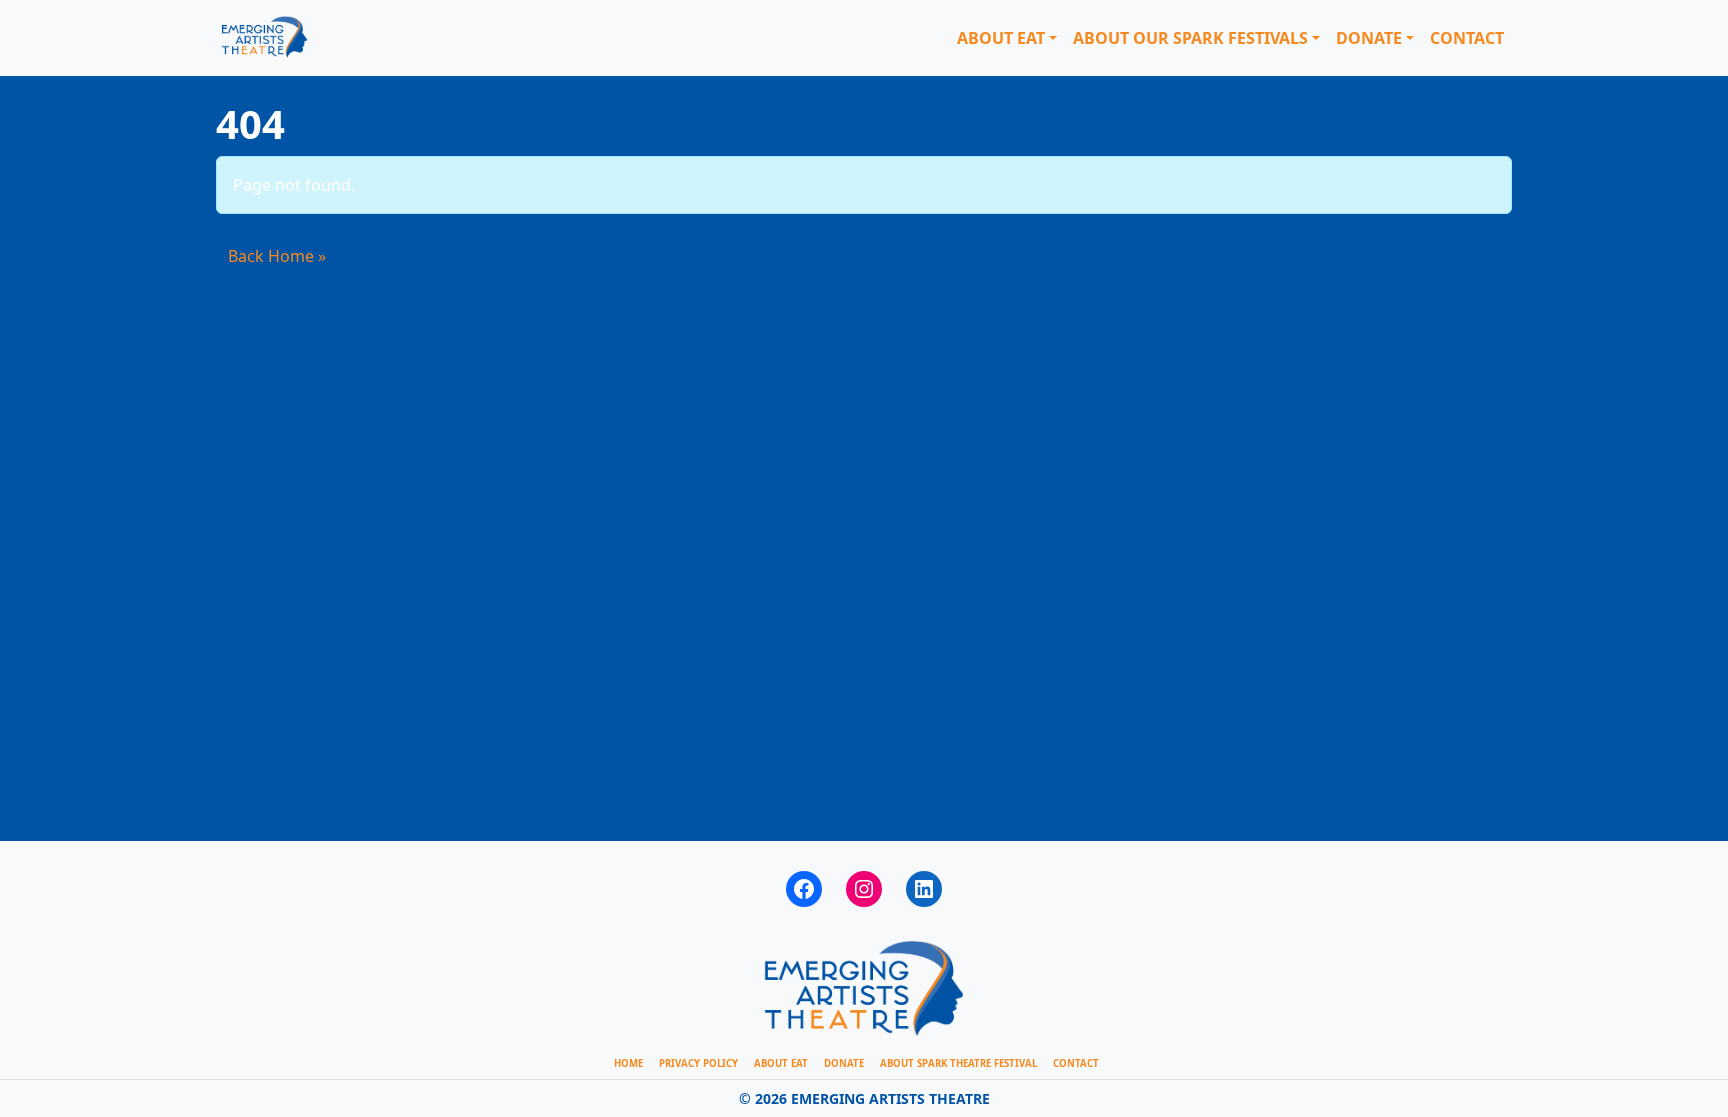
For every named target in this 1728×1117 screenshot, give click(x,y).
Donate (1369, 38)
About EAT (1001, 38)
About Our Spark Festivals (1190, 38)
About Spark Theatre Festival (958, 1063)
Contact (1467, 38)
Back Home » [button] (277, 256)
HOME (628, 1063)
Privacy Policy (698, 1063)
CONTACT (1076, 1063)
